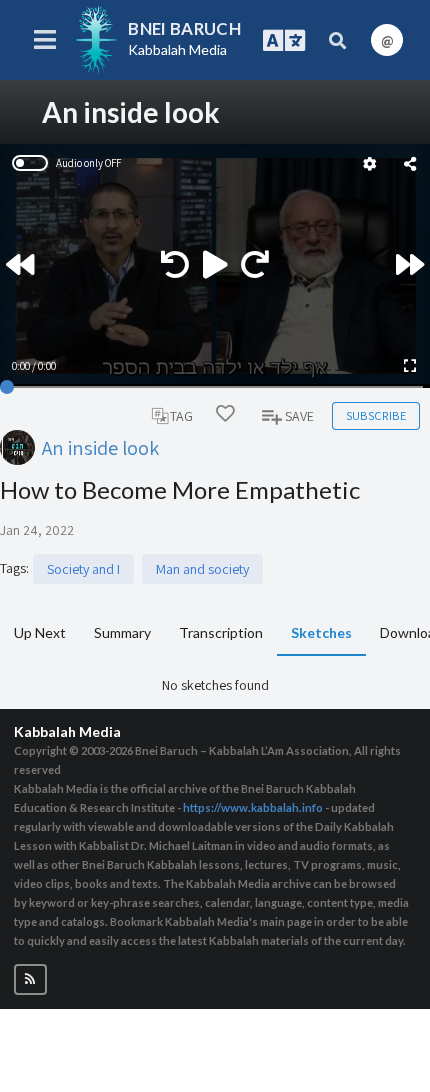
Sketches (321, 632)
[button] (30, 979)
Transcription (221, 632)
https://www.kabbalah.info (253, 807)
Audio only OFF (88, 163)
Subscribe (376, 415)
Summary (122, 632)
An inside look (100, 447)
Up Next (40, 632)
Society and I (83, 569)
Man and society (202, 569)
